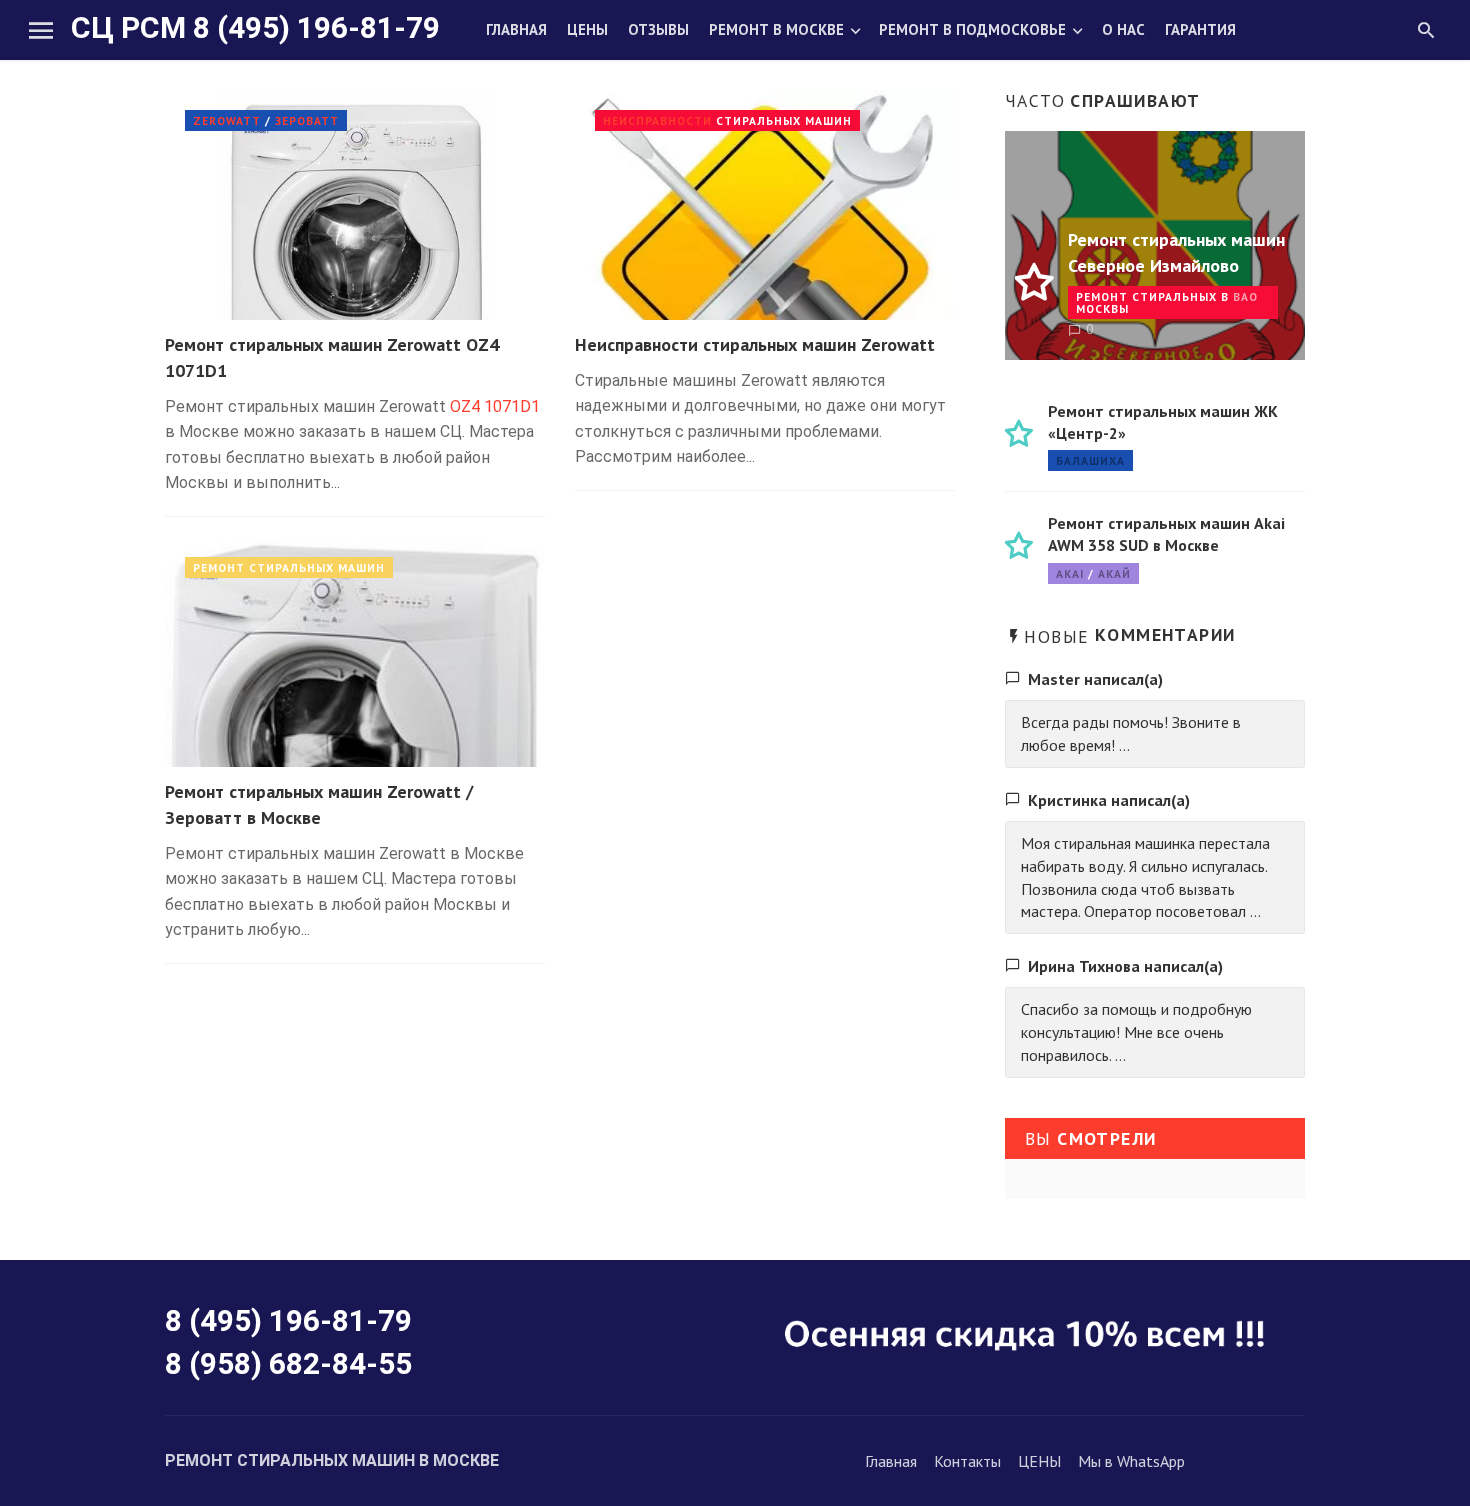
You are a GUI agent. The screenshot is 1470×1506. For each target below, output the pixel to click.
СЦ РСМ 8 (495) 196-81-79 (255, 27)
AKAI (1070, 573)
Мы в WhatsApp (1131, 1461)
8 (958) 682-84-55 (288, 1363)
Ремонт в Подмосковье (972, 29)
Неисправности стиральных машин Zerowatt (755, 344)
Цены (587, 29)
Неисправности (657, 120)
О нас (1123, 29)
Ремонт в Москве (776, 29)
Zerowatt (227, 120)
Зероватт (307, 120)
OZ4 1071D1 (495, 406)
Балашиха (1090, 460)
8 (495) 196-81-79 (288, 1320)
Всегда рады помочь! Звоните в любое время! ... (1131, 733)
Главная (516, 29)
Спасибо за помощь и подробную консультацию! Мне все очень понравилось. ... (1136, 1032)
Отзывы (658, 29)
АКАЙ (1114, 573)
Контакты (967, 1461)
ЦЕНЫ (1039, 1461)
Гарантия (1200, 29)
